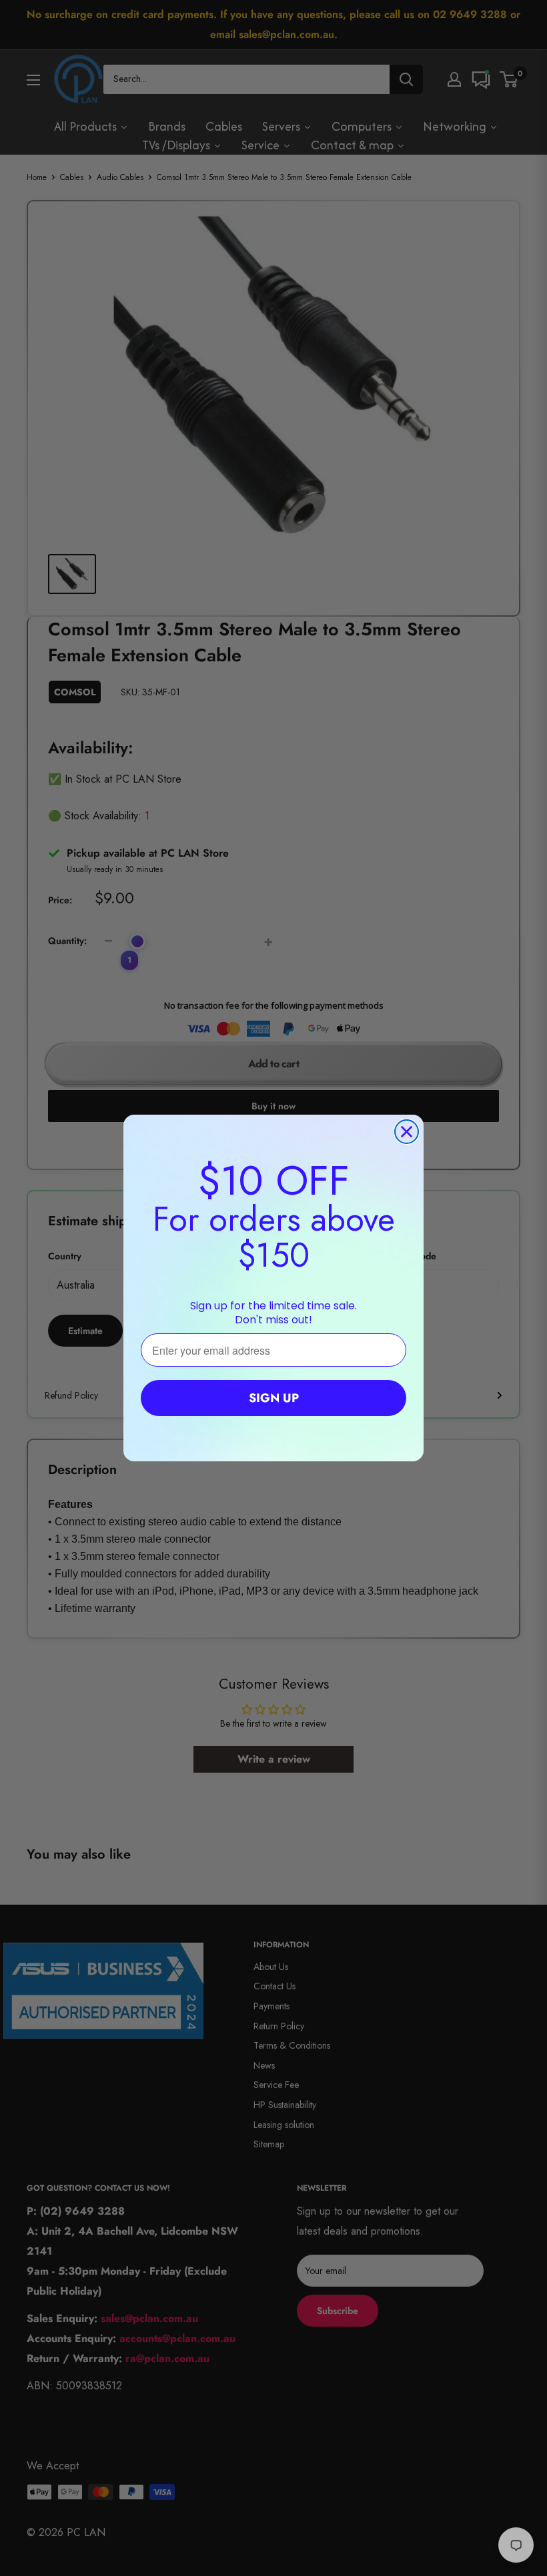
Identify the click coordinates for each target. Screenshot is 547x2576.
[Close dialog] (407, 1132)
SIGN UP (274, 1398)
